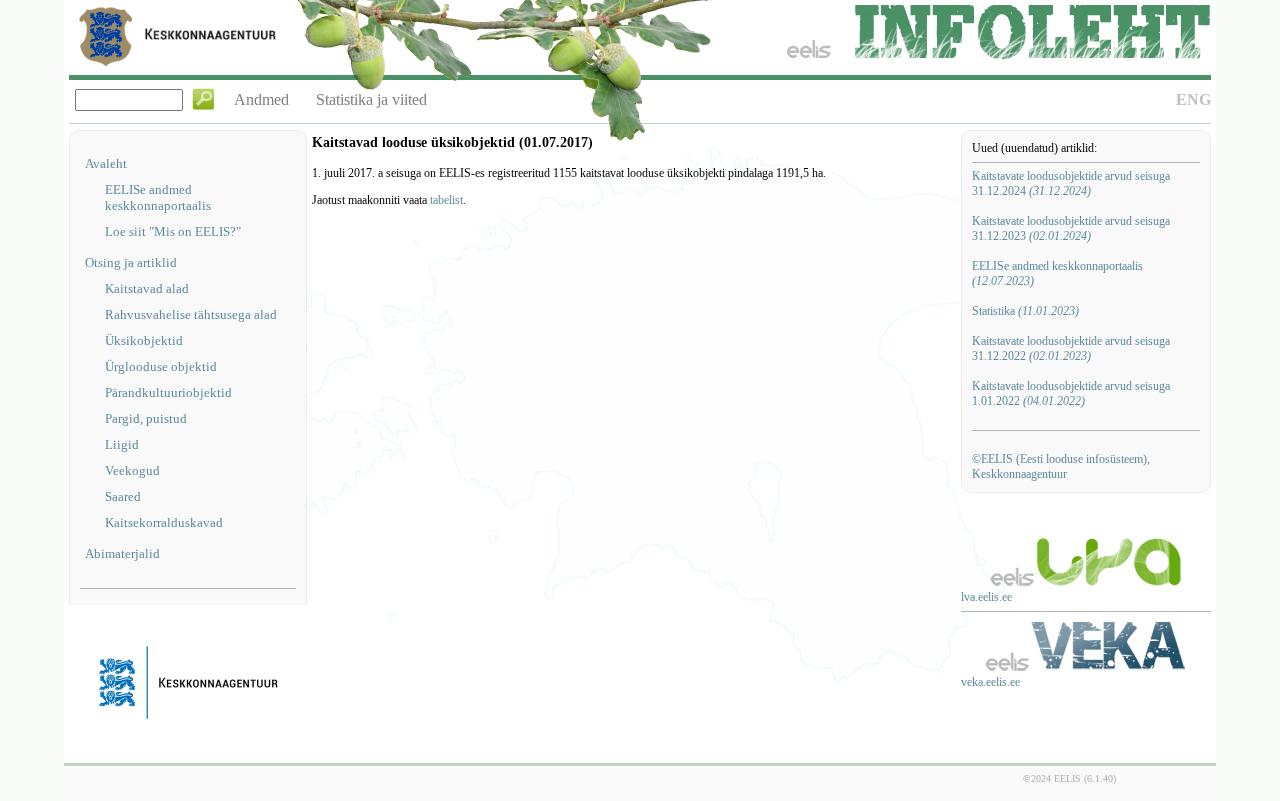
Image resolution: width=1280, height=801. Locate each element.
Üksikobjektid (144, 340)
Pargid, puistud (146, 418)
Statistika (1025, 311)
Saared (123, 496)
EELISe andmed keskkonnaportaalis (158, 197)
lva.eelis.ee (986, 597)
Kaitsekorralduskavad (164, 522)
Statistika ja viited (371, 99)
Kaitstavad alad (147, 288)
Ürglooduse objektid (161, 366)
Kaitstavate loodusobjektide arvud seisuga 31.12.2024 (1071, 183)
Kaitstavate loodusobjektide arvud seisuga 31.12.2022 (1071, 348)
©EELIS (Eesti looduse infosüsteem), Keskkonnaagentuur (1061, 466)
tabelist (446, 200)
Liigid (122, 444)
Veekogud (132, 470)
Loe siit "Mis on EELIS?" (173, 231)
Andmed (261, 99)
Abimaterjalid (122, 553)
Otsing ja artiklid (131, 262)
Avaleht (106, 163)
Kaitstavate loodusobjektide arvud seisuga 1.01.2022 (1071, 393)
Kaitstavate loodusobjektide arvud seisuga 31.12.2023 (1071, 228)
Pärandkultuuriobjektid (168, 392)
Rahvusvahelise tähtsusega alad (191, 314)
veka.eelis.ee (990, 682)
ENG (1193, 99)
